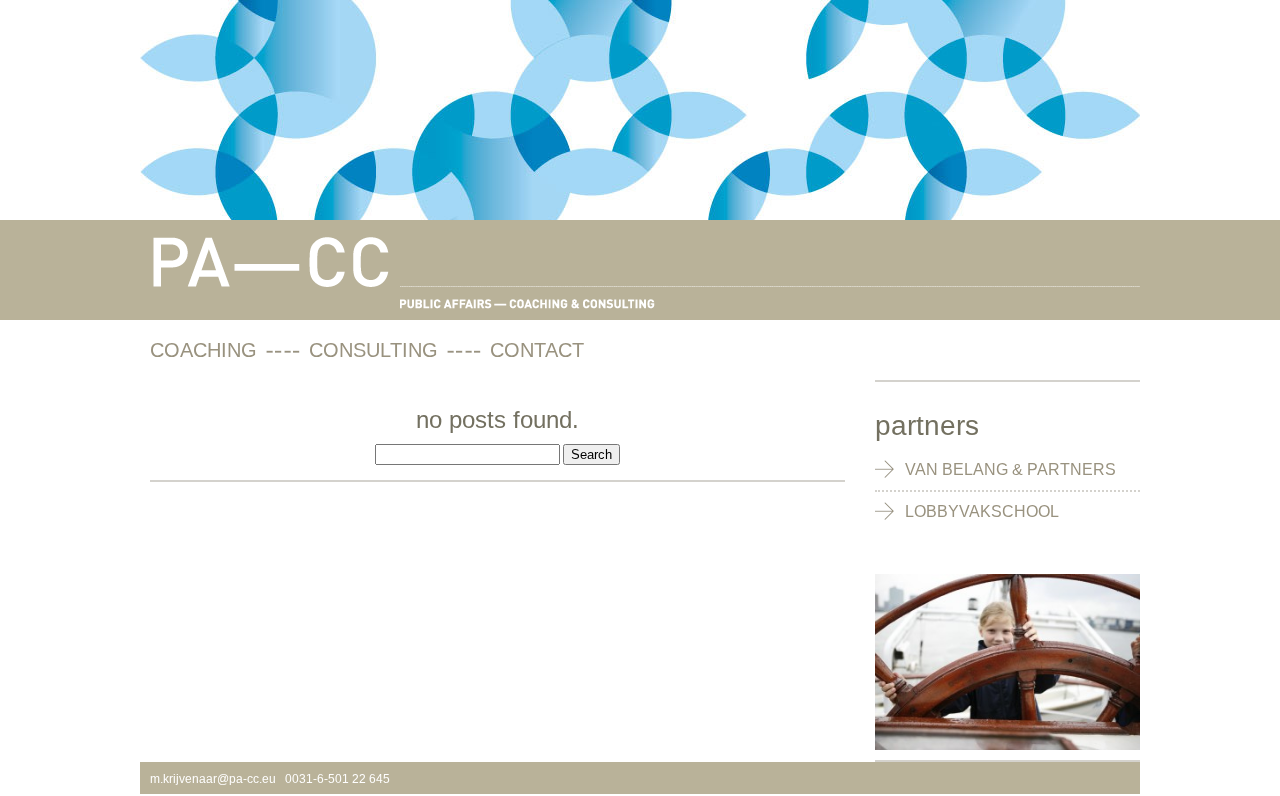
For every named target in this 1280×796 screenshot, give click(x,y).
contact (537, 350)
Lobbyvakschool (982, 511)
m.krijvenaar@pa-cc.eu (213, 779)
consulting (373, 350)
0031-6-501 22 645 (337, 779)
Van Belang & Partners (1010, 469)
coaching (203, 350)
